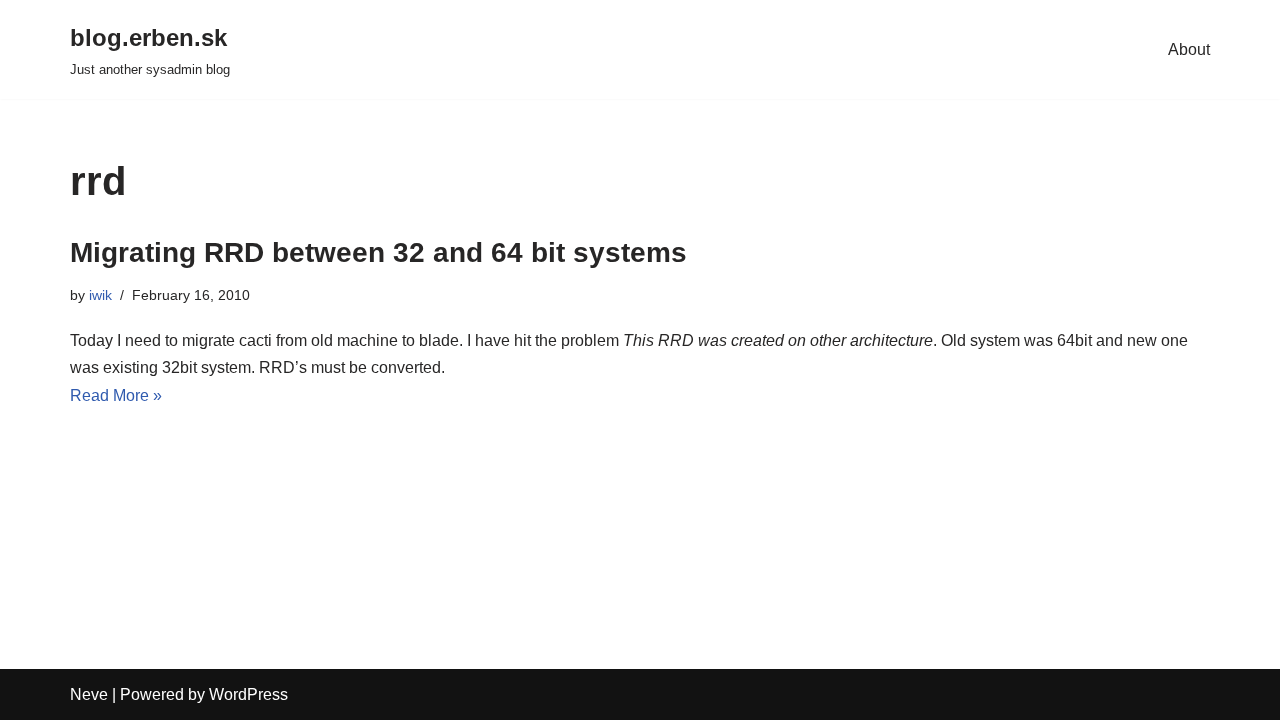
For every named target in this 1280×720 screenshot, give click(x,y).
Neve (89, 694)
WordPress (248, 694)
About (1189, 49)
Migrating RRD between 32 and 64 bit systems (378, 252)
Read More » (116, 395)
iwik (100, 295)
